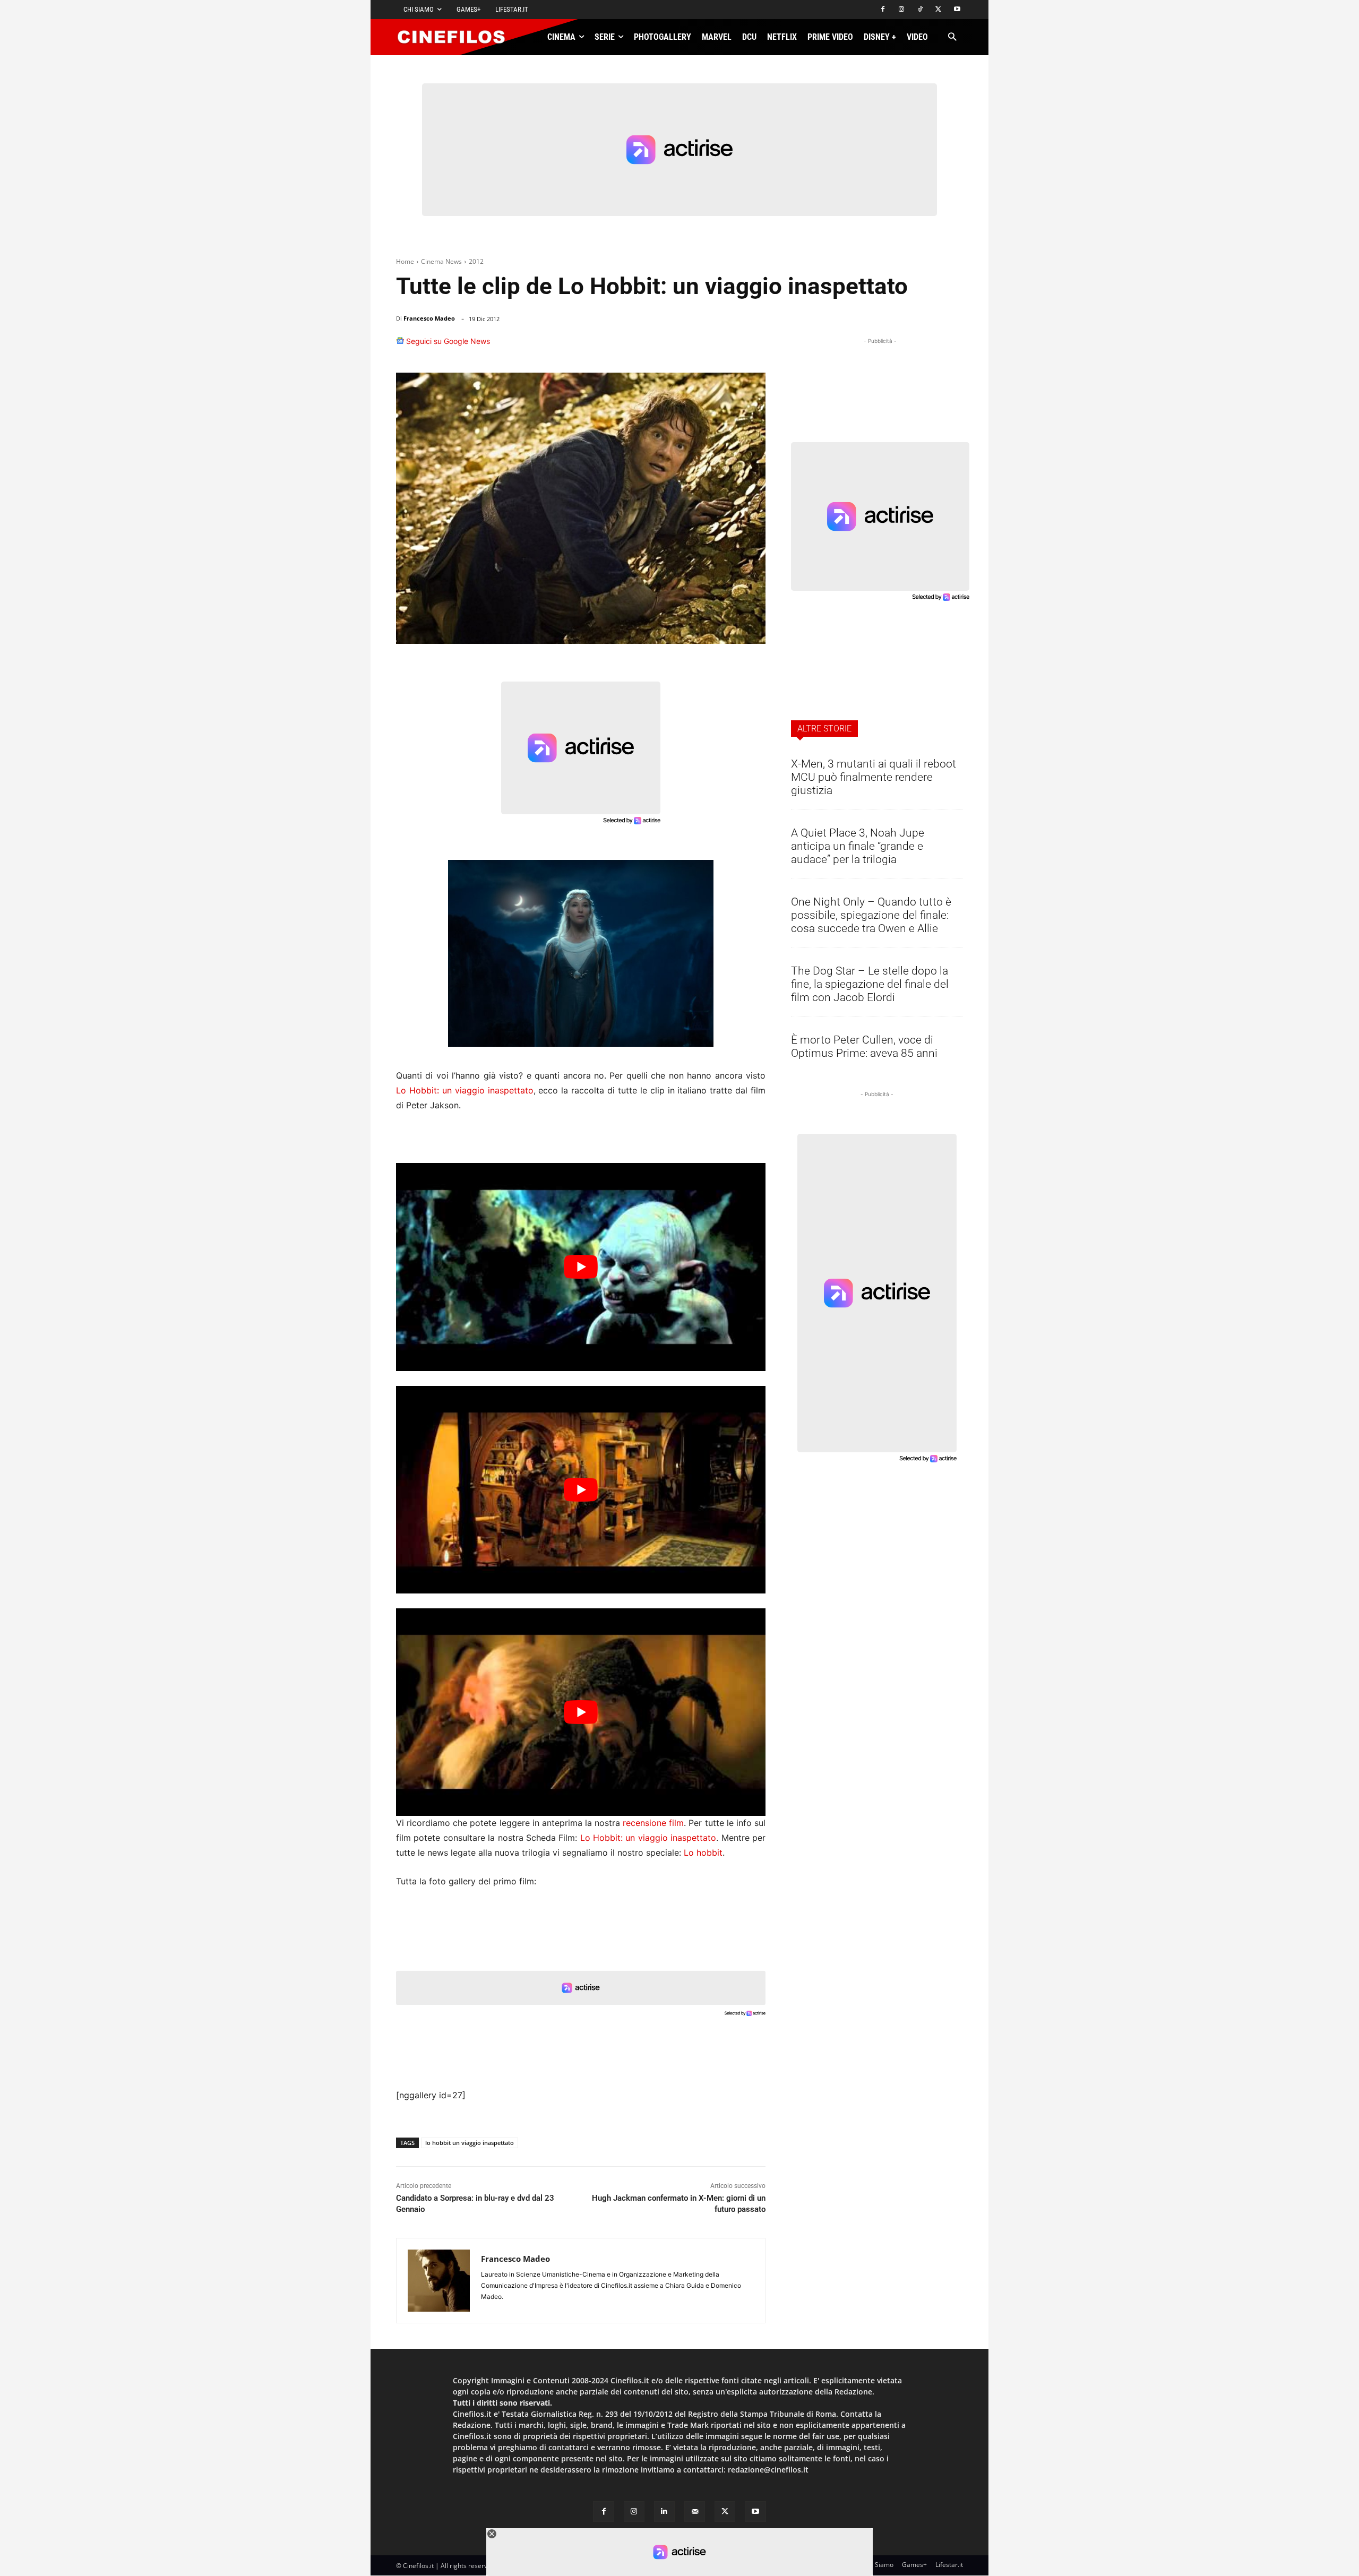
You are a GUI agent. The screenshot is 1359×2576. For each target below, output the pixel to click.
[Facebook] (883, 10)
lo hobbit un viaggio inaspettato (470, 2143)
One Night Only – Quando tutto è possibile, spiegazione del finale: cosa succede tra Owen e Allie (871, 915)
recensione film (653, 1823)
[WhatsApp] (678, 346)
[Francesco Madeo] (439, 2281)
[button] (952, 37)
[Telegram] (727, 346)
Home (405, 261)
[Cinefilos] (457, 37)
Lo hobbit (703, 1853)
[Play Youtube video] (581, 1267)
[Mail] (695, 2512)
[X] (938, 10)
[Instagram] (902, 10)
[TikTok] (920, 10)
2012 (476, 261)
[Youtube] (957, 10)
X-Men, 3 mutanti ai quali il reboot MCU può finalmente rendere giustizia (874, 777)
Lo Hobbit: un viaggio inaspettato (465, 1090)
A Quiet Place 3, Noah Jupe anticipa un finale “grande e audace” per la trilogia (858, 846)
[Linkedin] (703, 346)
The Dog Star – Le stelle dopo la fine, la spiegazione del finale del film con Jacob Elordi (870, 984)
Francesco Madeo (429, 318)
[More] (754, 346)
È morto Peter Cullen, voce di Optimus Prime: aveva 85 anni (864, 1046)
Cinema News (441, 261)
